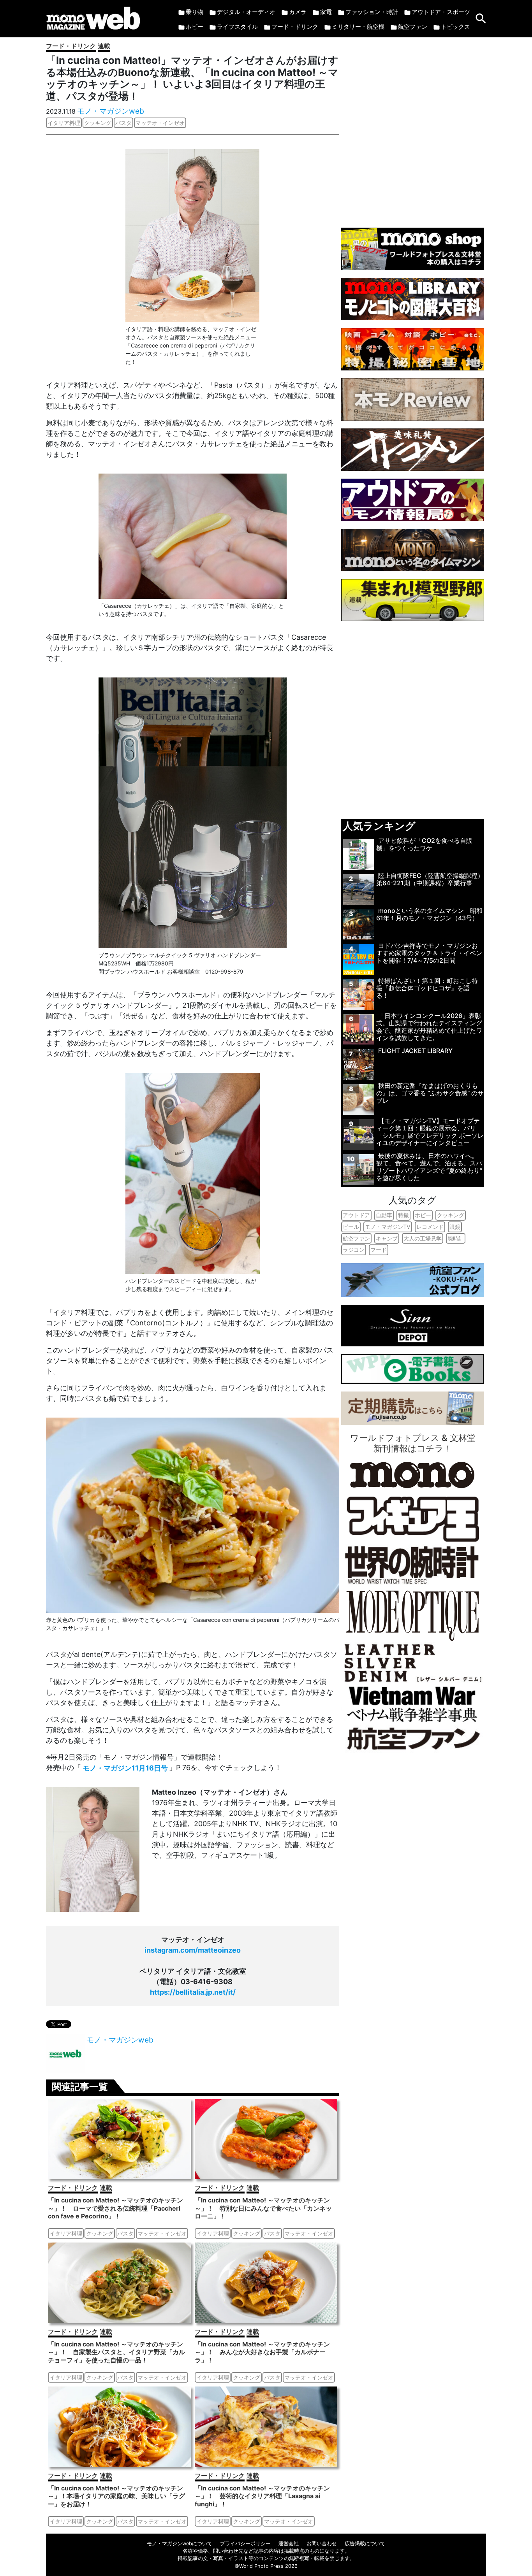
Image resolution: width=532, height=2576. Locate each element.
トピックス (455, 27)
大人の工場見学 (423, 1238)
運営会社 (289, 2544)
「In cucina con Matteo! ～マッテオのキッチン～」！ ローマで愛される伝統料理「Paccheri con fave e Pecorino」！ (115, 2208)
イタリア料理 (64, 123)
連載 (104, 46)
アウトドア (356, 1215)
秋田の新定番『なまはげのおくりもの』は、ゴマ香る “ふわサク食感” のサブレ (430, 1093)
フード (379, 1250)
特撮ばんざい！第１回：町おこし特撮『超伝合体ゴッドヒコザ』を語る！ (427, 988)
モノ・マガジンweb (111, 111)
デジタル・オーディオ (246, 12)
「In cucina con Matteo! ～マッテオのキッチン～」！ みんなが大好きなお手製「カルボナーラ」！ (262, 2352)
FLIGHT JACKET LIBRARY (415, 1051)
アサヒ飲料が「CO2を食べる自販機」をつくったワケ (424, 844)
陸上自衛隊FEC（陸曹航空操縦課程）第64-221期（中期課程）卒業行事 (430, 879)
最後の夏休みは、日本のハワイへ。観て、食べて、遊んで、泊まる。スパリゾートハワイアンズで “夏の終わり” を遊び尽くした (429, 1167)
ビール (351, 1227)
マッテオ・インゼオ (160, 123)
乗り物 (195, 12)
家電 (326, 12)
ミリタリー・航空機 (358, 27)
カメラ (298, 12)
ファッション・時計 (372, 12)
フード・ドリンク (295, 27)
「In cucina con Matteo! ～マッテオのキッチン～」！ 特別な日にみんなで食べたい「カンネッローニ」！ (263, 2208)
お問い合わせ (322, 2544)
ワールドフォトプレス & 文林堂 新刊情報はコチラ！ (413, 1443)
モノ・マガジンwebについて (180, 2544)
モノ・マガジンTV (388, 1227)
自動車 (384, 1215)
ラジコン (354, 1250)
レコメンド (430, 1227)
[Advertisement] (413, 129)
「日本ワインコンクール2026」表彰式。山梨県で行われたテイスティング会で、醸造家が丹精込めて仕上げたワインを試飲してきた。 (429, 1027)
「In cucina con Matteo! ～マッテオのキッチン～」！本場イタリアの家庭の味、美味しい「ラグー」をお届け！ (116, 2496)
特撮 (403, 1215)
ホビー (195, 27)
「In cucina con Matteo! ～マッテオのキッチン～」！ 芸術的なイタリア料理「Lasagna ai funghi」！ (262, 2496)
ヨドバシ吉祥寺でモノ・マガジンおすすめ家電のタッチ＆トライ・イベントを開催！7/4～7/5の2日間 (429, 953)
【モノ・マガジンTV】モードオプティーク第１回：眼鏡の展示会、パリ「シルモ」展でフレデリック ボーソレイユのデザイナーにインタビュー (430, 1132)
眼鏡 (455, 1227)
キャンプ (387, 1238)
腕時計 (456, 1238)
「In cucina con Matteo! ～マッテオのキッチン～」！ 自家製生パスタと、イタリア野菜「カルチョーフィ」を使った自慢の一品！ (116, 2352)
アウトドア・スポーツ (441, 12)
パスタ (123, 123)
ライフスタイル (237, 27)
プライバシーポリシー (245, 2544)
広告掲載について (365, 2544)
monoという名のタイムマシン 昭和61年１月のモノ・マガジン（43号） (429, 914)
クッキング (98, 123)
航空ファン (413, 27)
